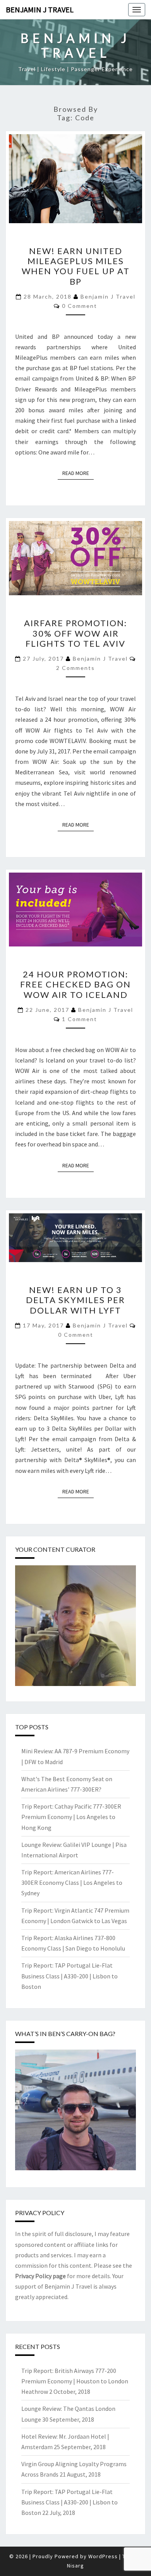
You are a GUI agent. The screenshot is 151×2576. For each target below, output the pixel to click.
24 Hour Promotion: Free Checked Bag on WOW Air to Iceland (75, 984)
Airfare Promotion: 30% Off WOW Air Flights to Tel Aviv (75, 633)
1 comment (80, 1019)
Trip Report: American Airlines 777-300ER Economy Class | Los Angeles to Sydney (72, 1882)
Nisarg (75, 2566)
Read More (78, 473)
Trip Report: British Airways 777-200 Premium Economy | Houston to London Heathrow (75, 2381)
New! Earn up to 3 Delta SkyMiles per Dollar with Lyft (75, 1300)
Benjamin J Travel (40, 9)
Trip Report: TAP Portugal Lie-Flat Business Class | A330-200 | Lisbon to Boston (69, 1976)
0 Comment (80, 306)
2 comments (75, 668)
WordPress (103, 2556)
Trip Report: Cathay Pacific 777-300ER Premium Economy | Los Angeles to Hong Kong (71, 1817)
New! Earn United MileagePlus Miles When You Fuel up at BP (76, 266)
